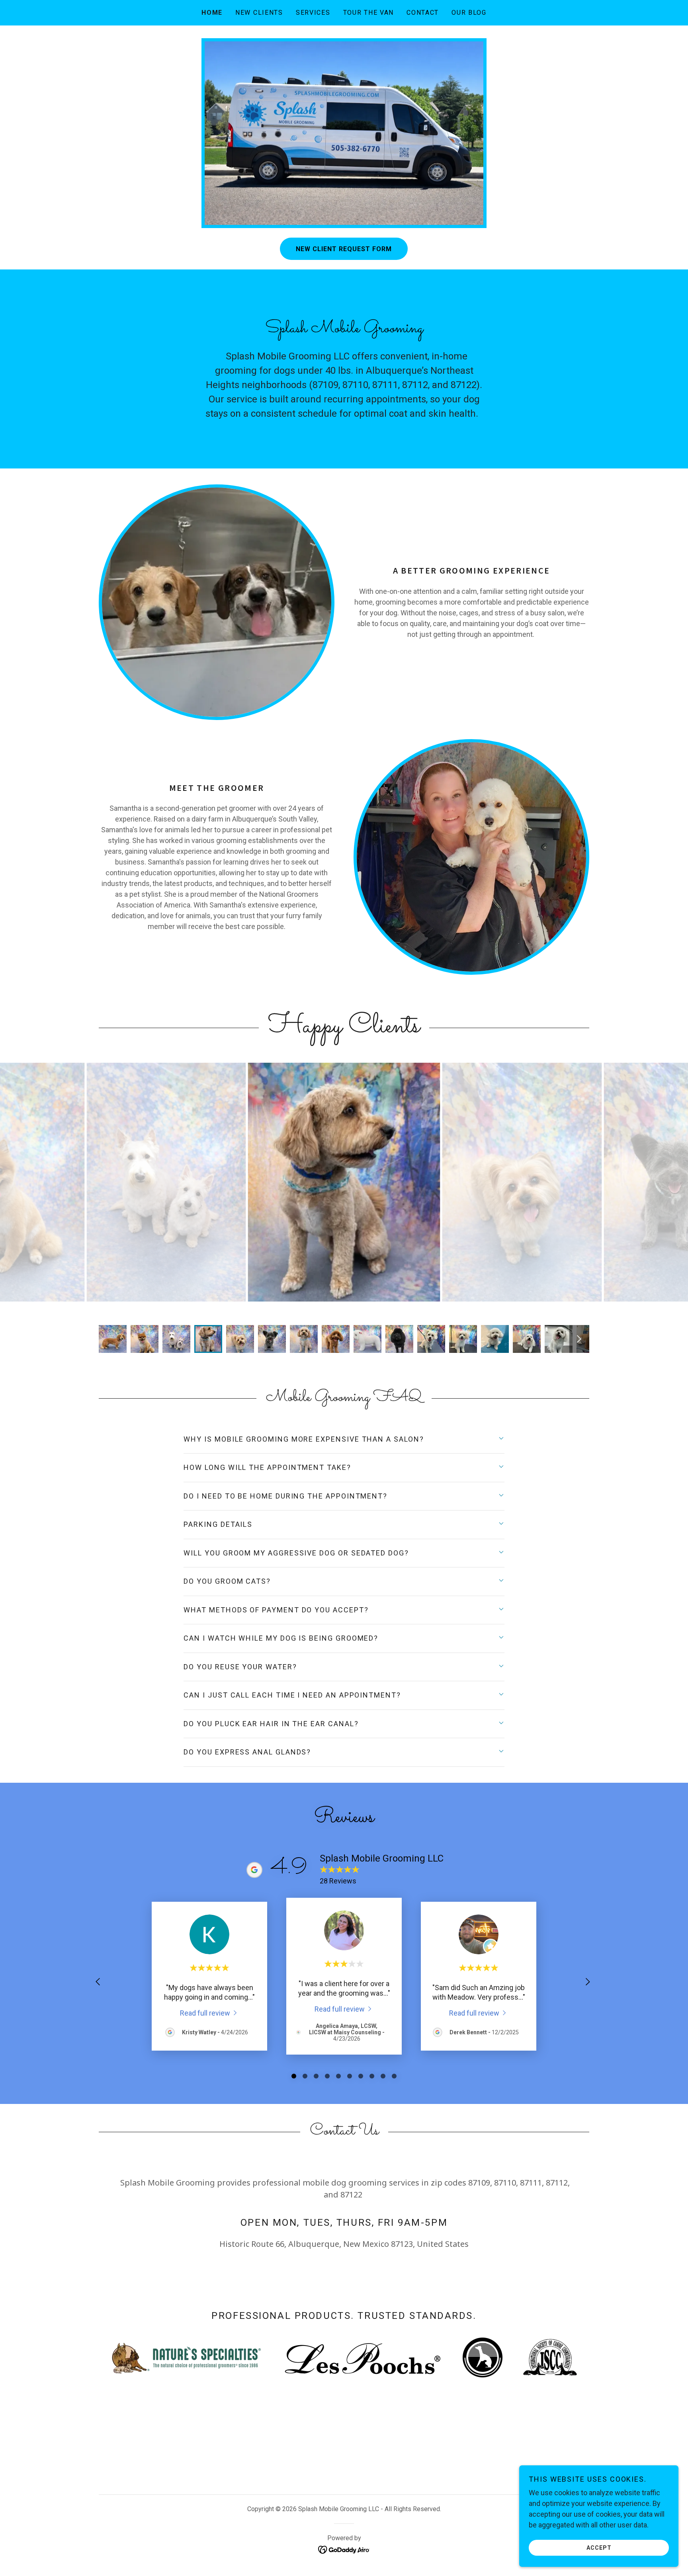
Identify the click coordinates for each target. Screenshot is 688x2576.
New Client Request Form (344, 249)
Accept (599, 2547)
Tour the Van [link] (369, 13)
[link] (210, 2013)
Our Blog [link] (469, 13)
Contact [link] (423, 13)
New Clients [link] (259, 13)
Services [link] (313, 13)
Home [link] (212, 13)
